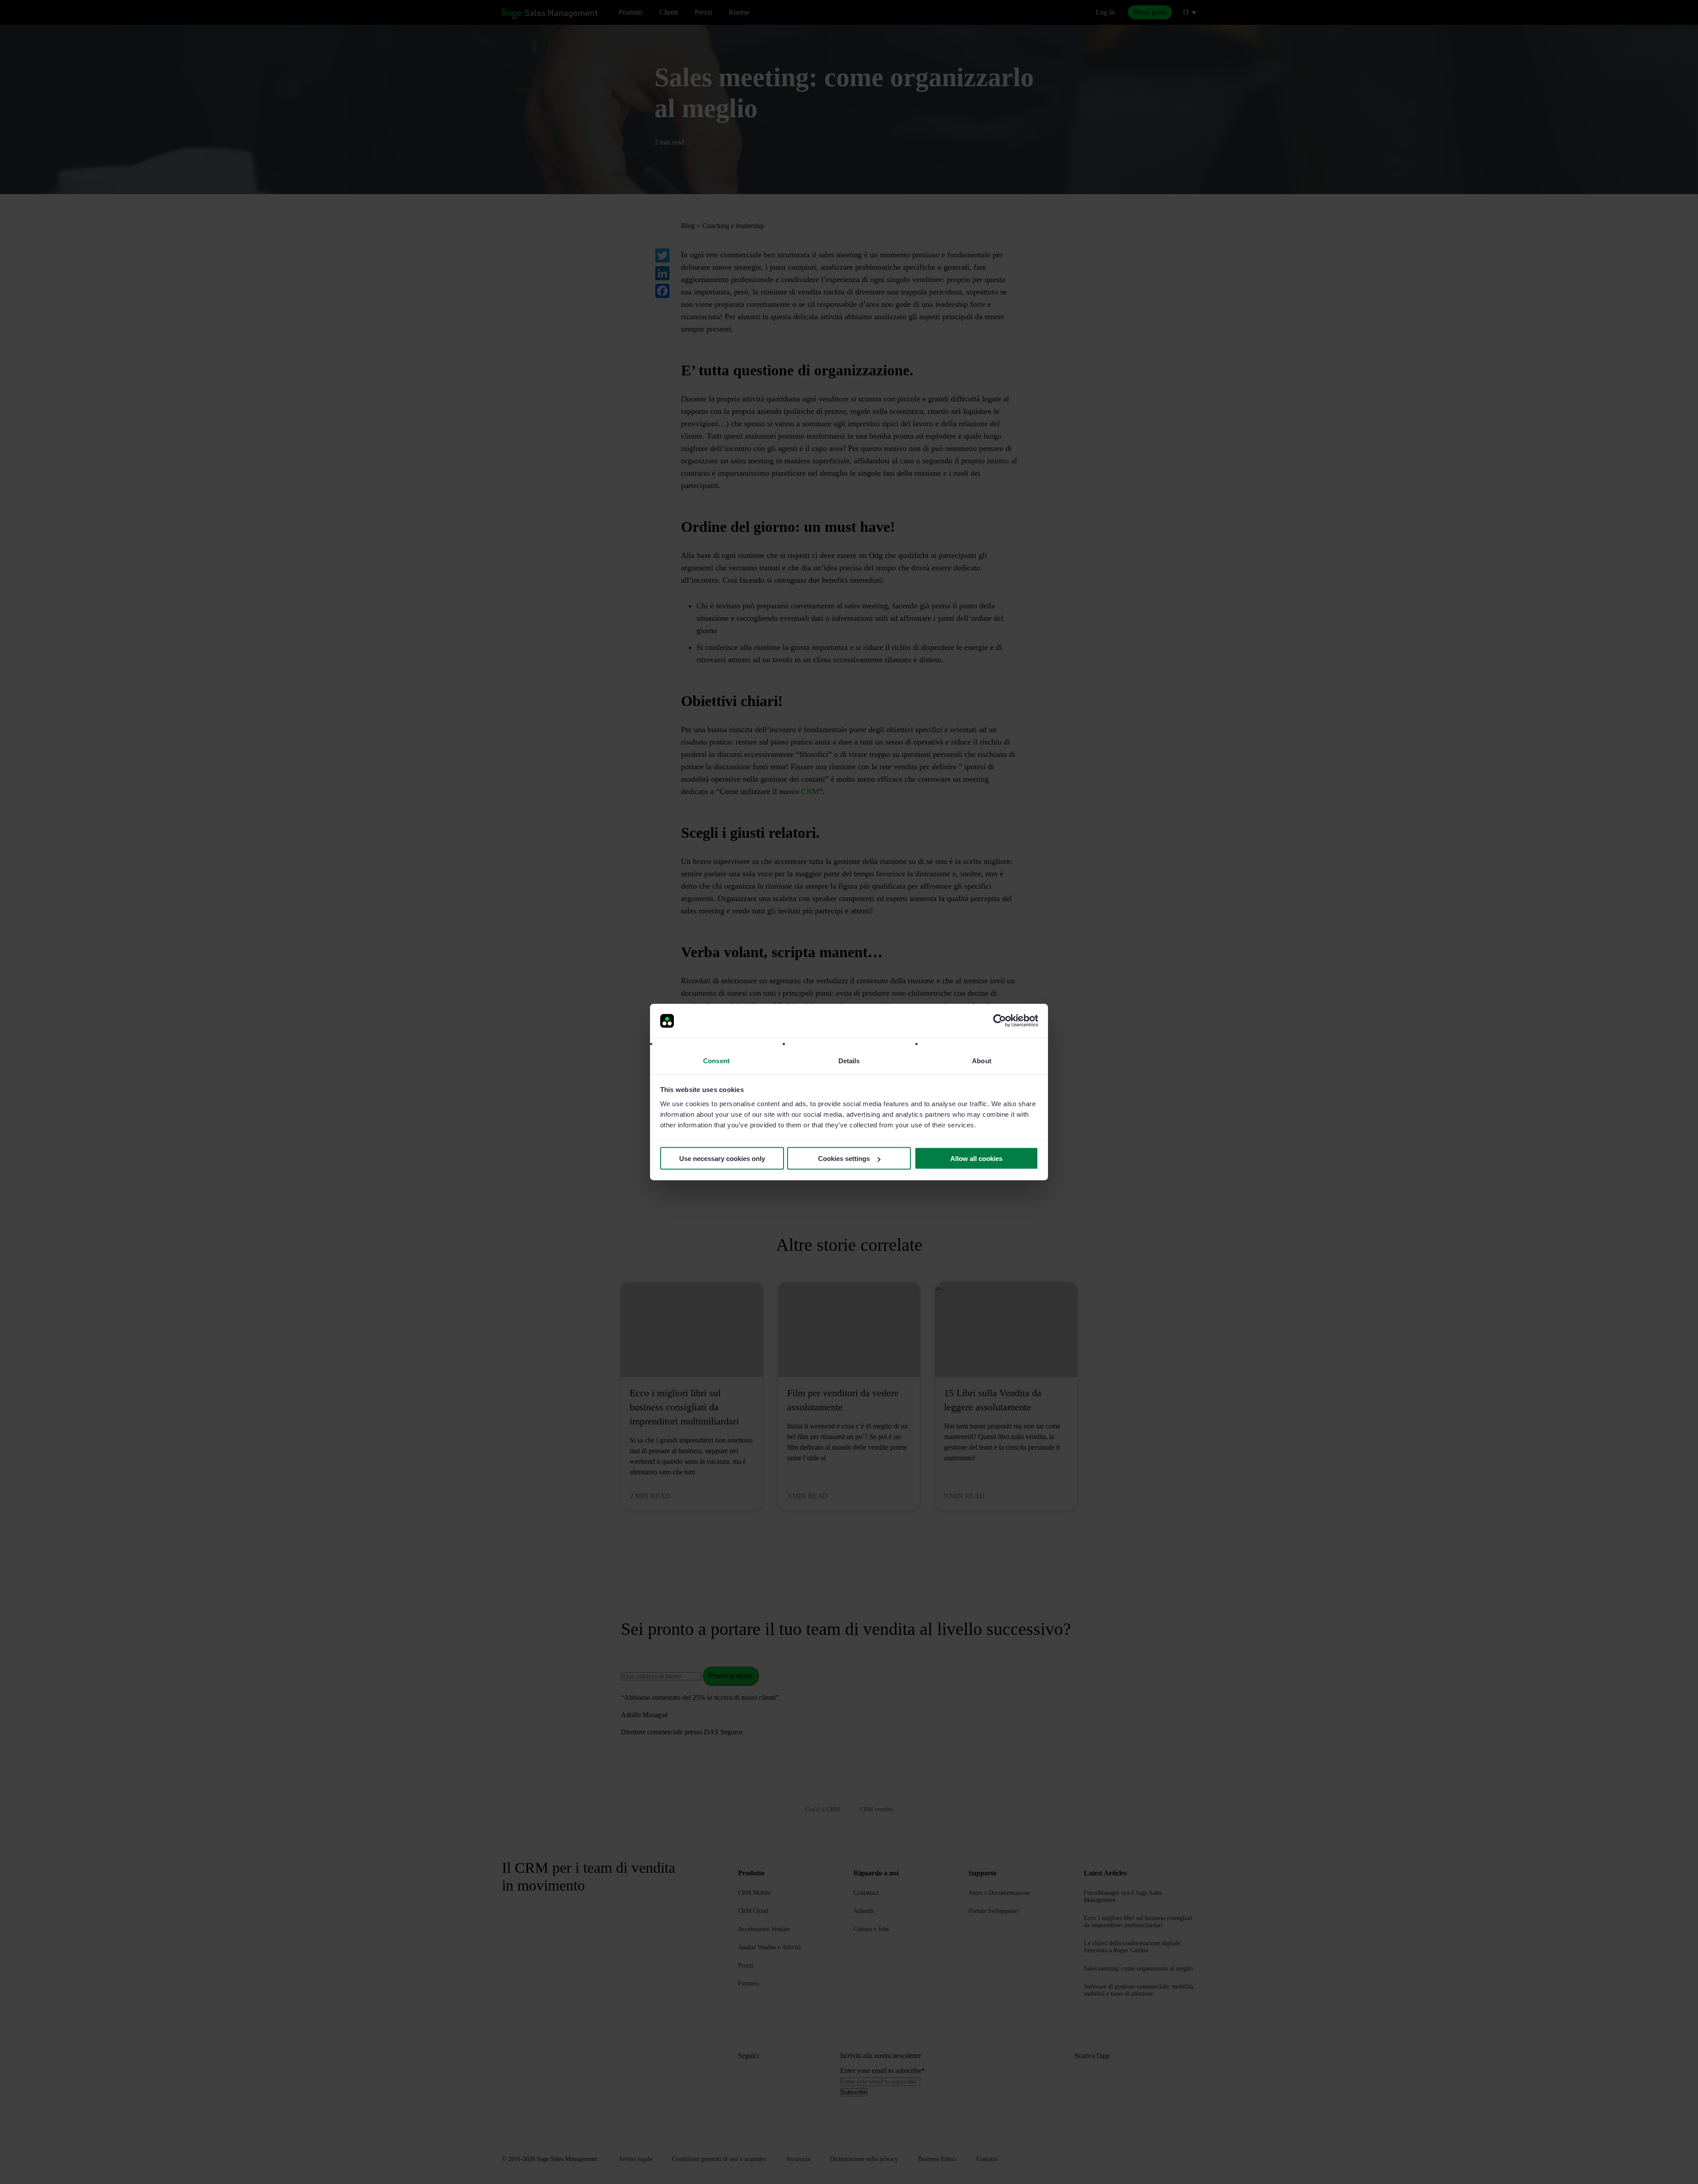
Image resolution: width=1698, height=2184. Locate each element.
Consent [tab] (716, 1060)
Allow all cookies (976, 1159)
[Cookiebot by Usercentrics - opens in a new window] (1000, 1021)
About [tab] (982, 1060)
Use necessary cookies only (722, 1159)
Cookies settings (844, 1159)
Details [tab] (849, 1060)
